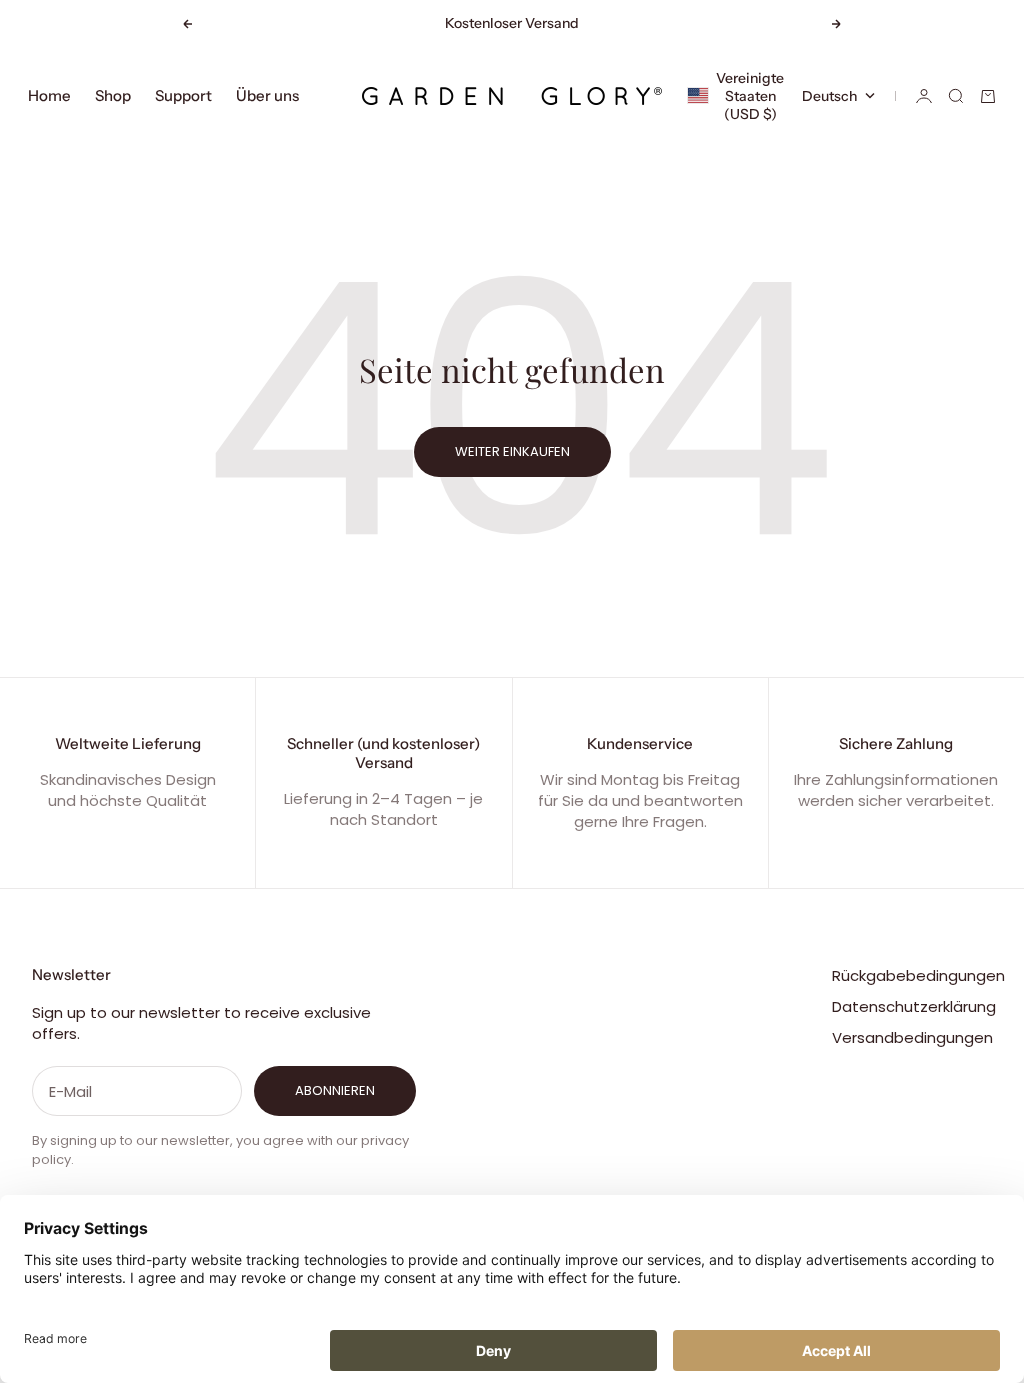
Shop (113, 95)
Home (49, 95)
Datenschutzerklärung (914, 1006)
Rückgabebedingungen (918, 975)
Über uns (267, 95)
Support (183, 95)
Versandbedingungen (912, 1037)
